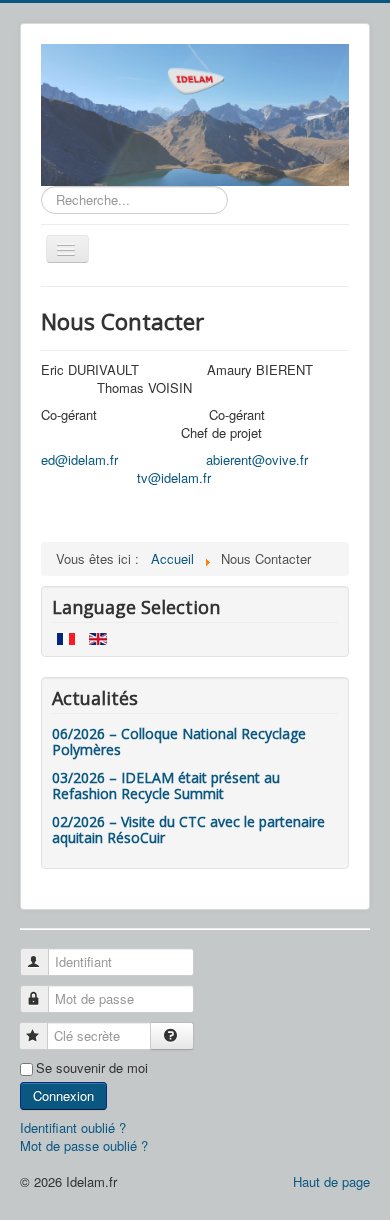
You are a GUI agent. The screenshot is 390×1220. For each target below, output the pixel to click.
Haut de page (331, 1181)
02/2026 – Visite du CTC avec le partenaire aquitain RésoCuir (188, 829)
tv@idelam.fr (174, 477)
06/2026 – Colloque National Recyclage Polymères (179, 741)
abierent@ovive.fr (257, 459)
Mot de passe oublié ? (84, 1145)
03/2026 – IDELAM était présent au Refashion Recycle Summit (166, 785)
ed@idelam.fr (79, 459)
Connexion (63, 1095)
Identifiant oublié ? (73, 1127)
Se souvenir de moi (92, 1068)
